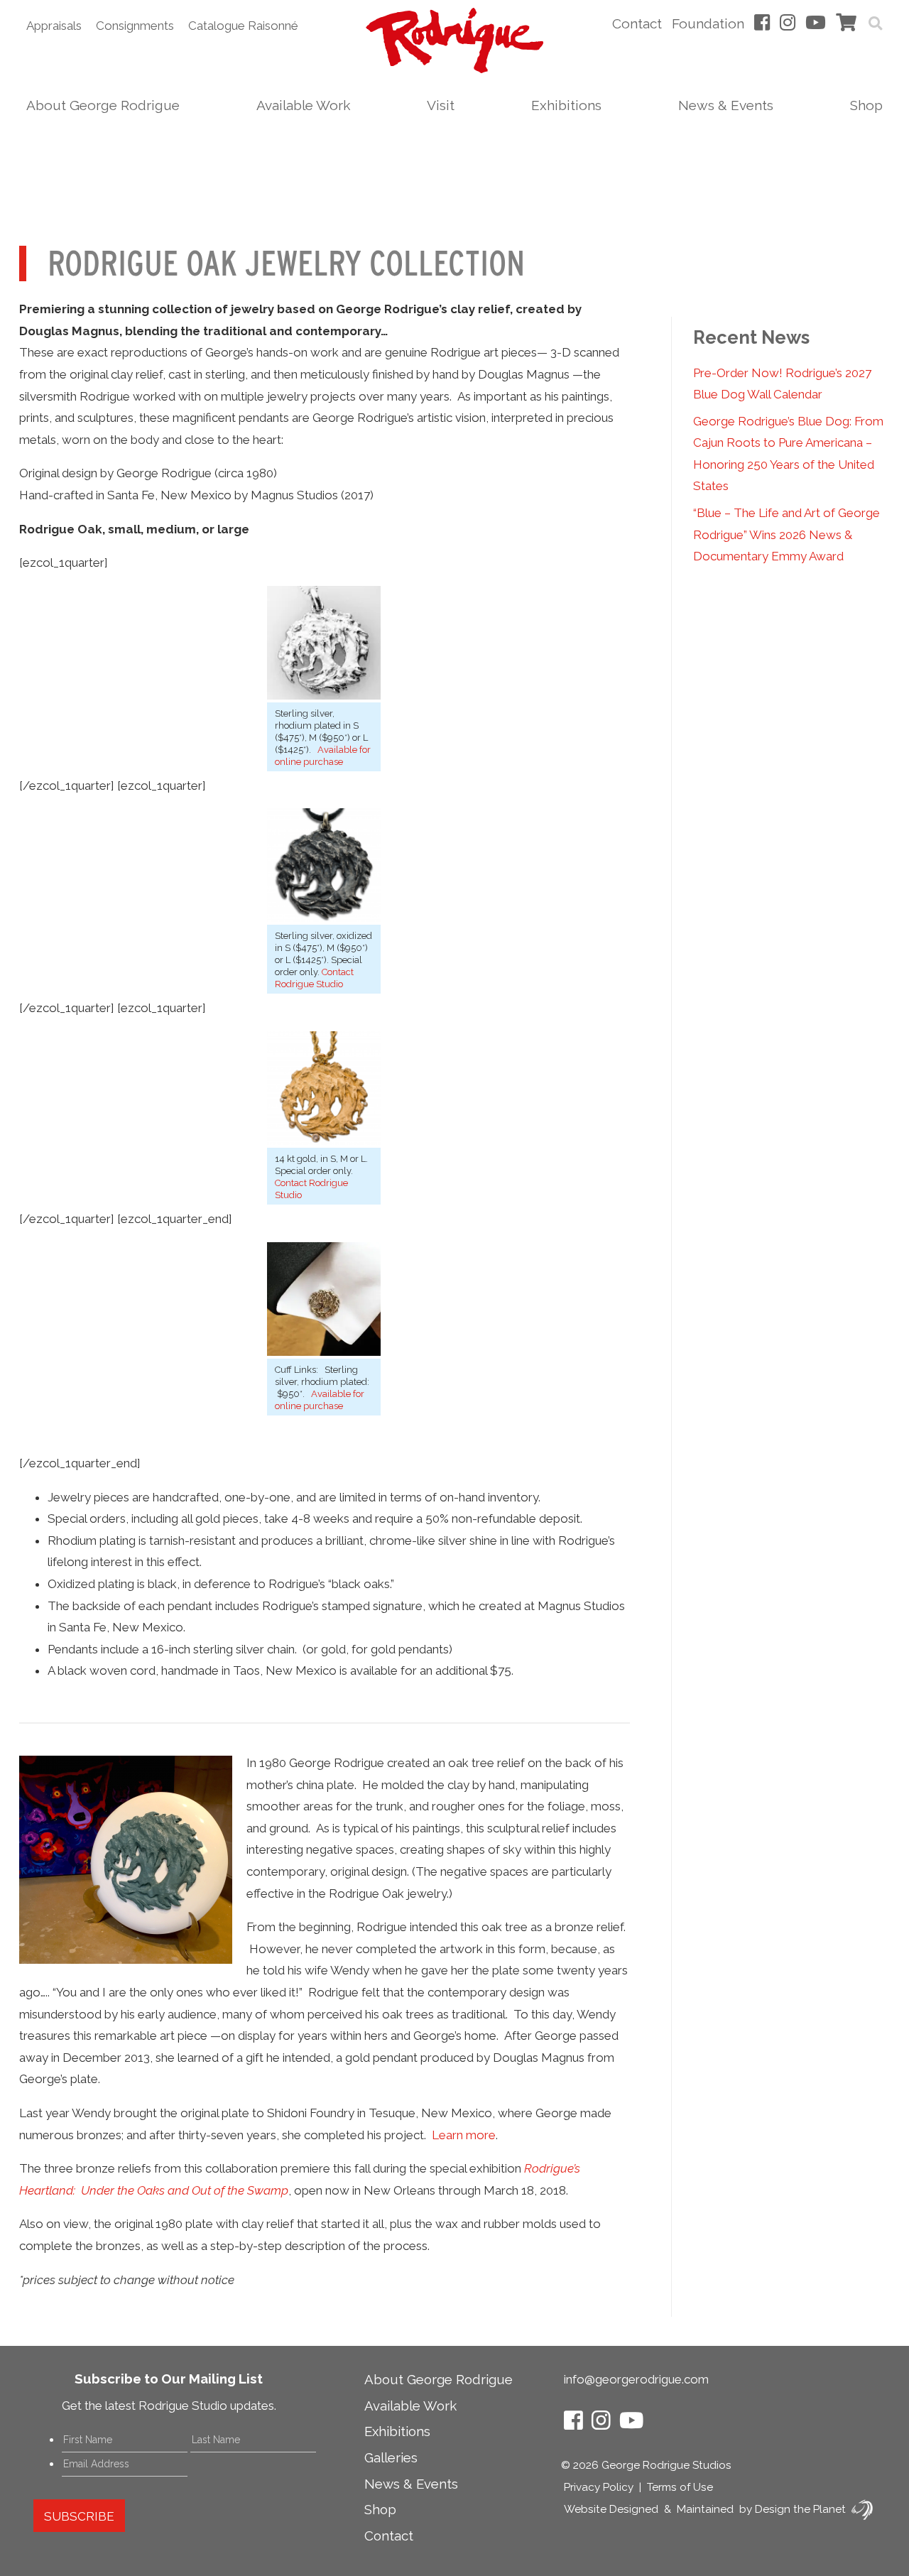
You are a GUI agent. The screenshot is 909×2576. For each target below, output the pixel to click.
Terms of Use (680, 2487)
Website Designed (611, 2509)
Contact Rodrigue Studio (314, 978)
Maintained (705, 2509)
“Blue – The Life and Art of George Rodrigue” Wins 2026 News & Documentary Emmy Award (786, 534)
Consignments (135, 26)
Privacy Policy (599, 2487)
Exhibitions (566, 105)
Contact (637, 23)
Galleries (391, 2457)
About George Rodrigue (103, 105)
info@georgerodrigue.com (636, 2379)
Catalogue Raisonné (243, 26)
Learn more (464, 2135)
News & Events (726, 105)
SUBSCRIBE (79, 2516)
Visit (441, 105)
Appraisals (54, 26)
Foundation (708, 23)
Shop (866, 105)
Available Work (303, 105)
